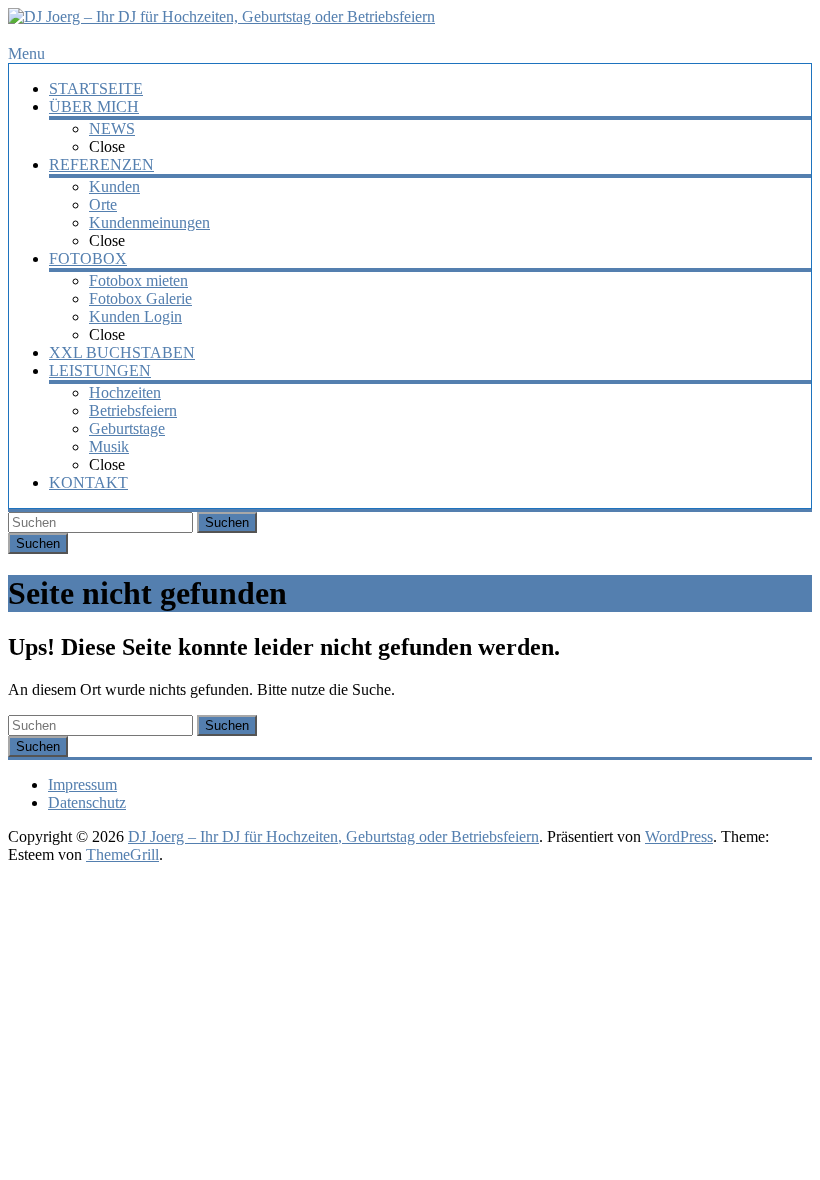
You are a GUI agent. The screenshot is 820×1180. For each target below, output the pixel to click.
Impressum (82, 784)
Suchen (227, 522)
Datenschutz (87, 802)
